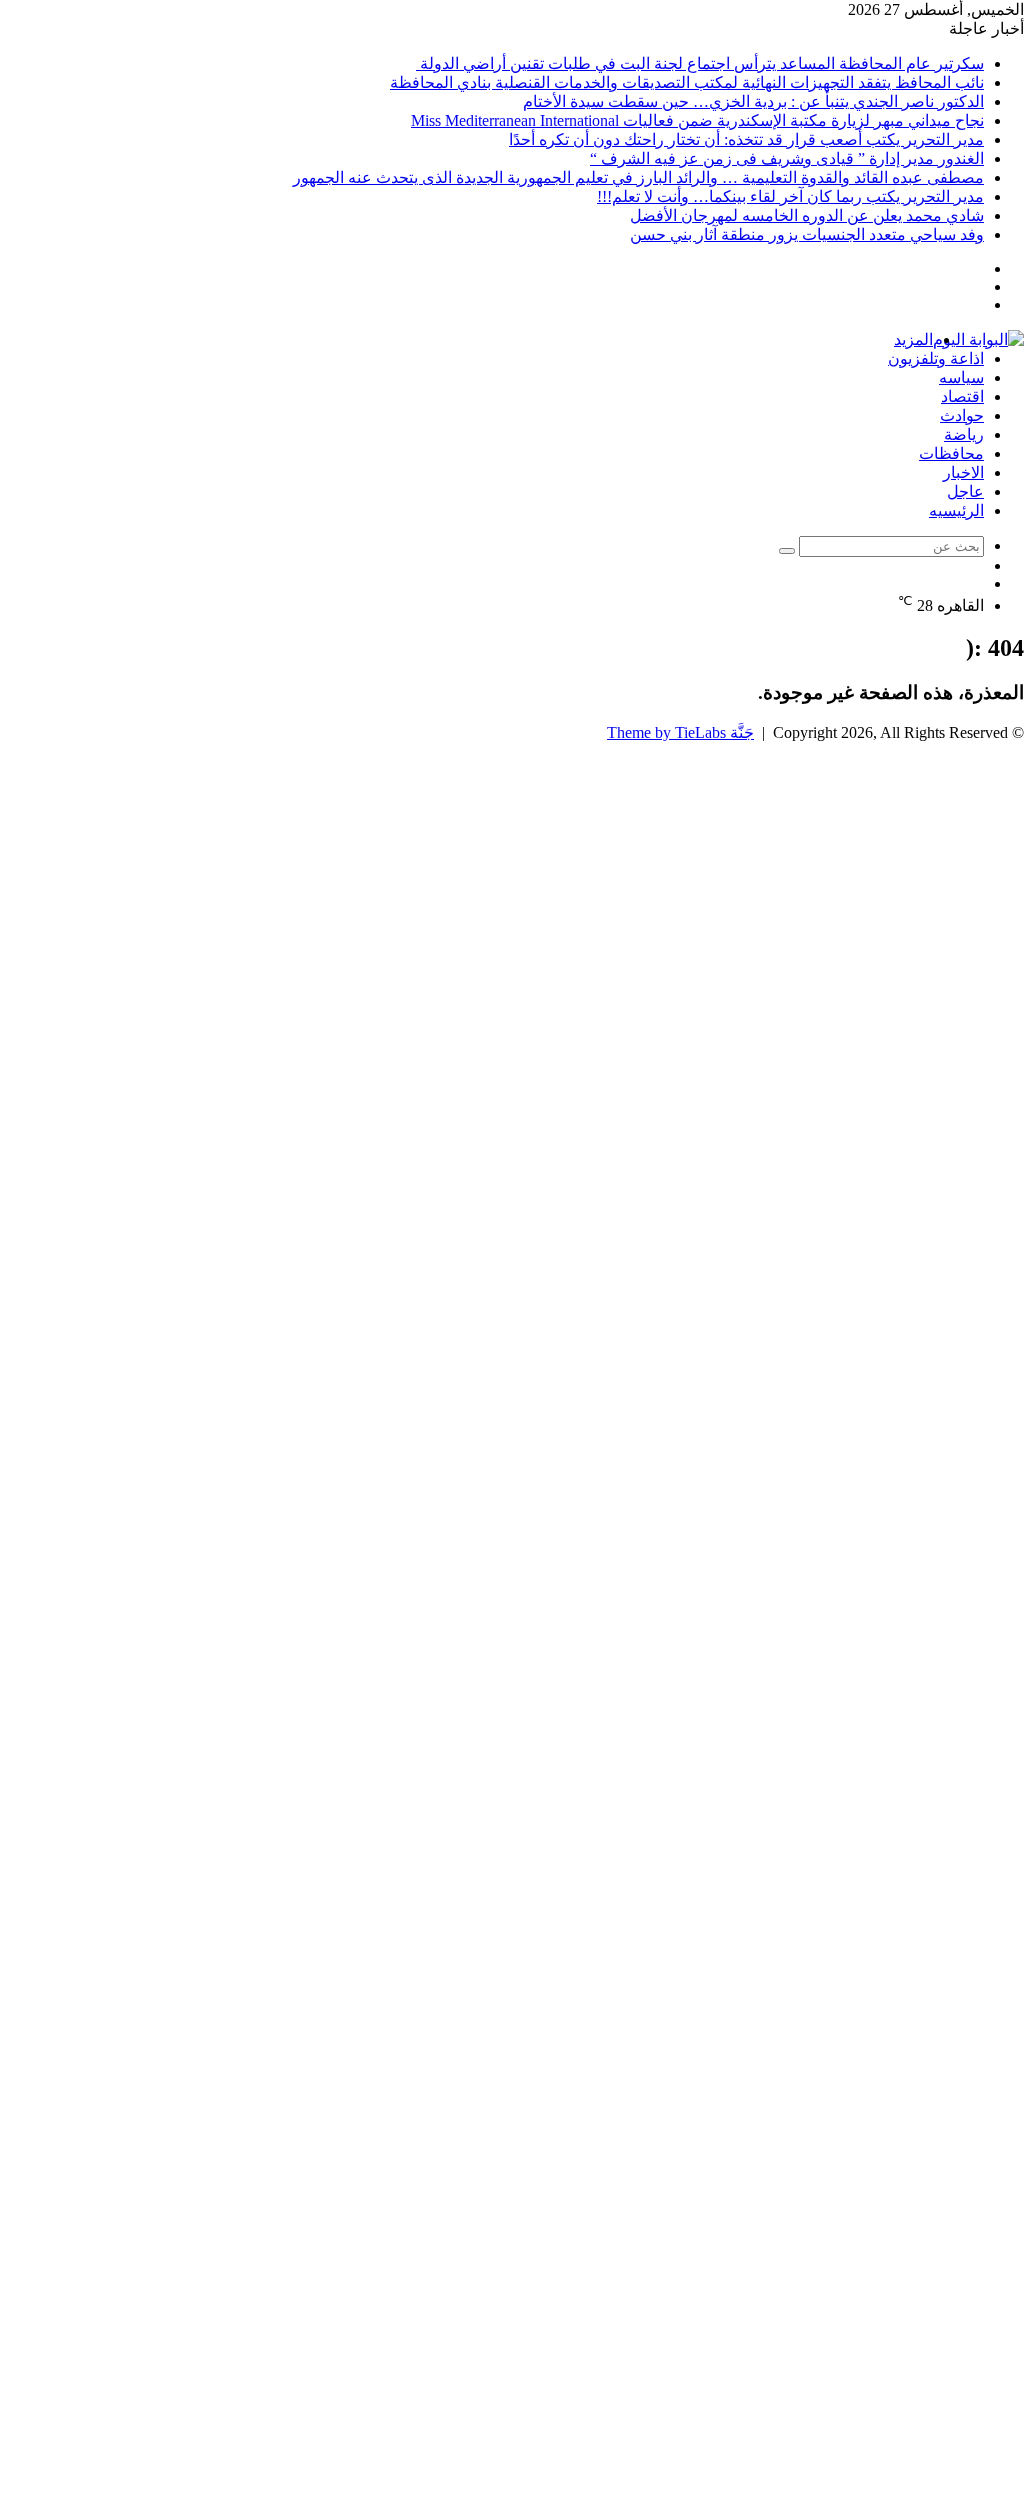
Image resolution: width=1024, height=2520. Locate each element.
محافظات (951, 453)
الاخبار (963, 472)
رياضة (964, 434)
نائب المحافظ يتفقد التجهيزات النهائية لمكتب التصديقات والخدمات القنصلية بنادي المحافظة (687, 82)
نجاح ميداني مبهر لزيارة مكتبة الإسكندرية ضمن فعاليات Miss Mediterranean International (697, 120)
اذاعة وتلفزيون (936, 358)
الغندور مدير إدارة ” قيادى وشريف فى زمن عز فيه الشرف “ (787, 158)
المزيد (913, 339)
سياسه (961, 377)
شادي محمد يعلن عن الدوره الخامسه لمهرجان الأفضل (807, 215)
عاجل (965, 491)
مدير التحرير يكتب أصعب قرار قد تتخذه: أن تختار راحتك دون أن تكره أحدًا (746, 139)
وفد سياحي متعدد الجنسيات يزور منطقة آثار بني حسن (807, 234)
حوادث (962, 415)
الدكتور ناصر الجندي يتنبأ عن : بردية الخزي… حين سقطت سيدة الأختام (753, 101)
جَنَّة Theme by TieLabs (680, 732)
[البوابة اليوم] (978, 339)
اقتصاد (962, 396)
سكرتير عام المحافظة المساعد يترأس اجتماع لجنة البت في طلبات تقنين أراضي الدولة (700, 63)
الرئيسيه (956, 510)
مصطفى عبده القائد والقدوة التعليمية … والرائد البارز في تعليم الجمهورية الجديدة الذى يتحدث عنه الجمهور (638, 177)
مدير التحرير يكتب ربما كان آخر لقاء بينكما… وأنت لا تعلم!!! (790, 196)
